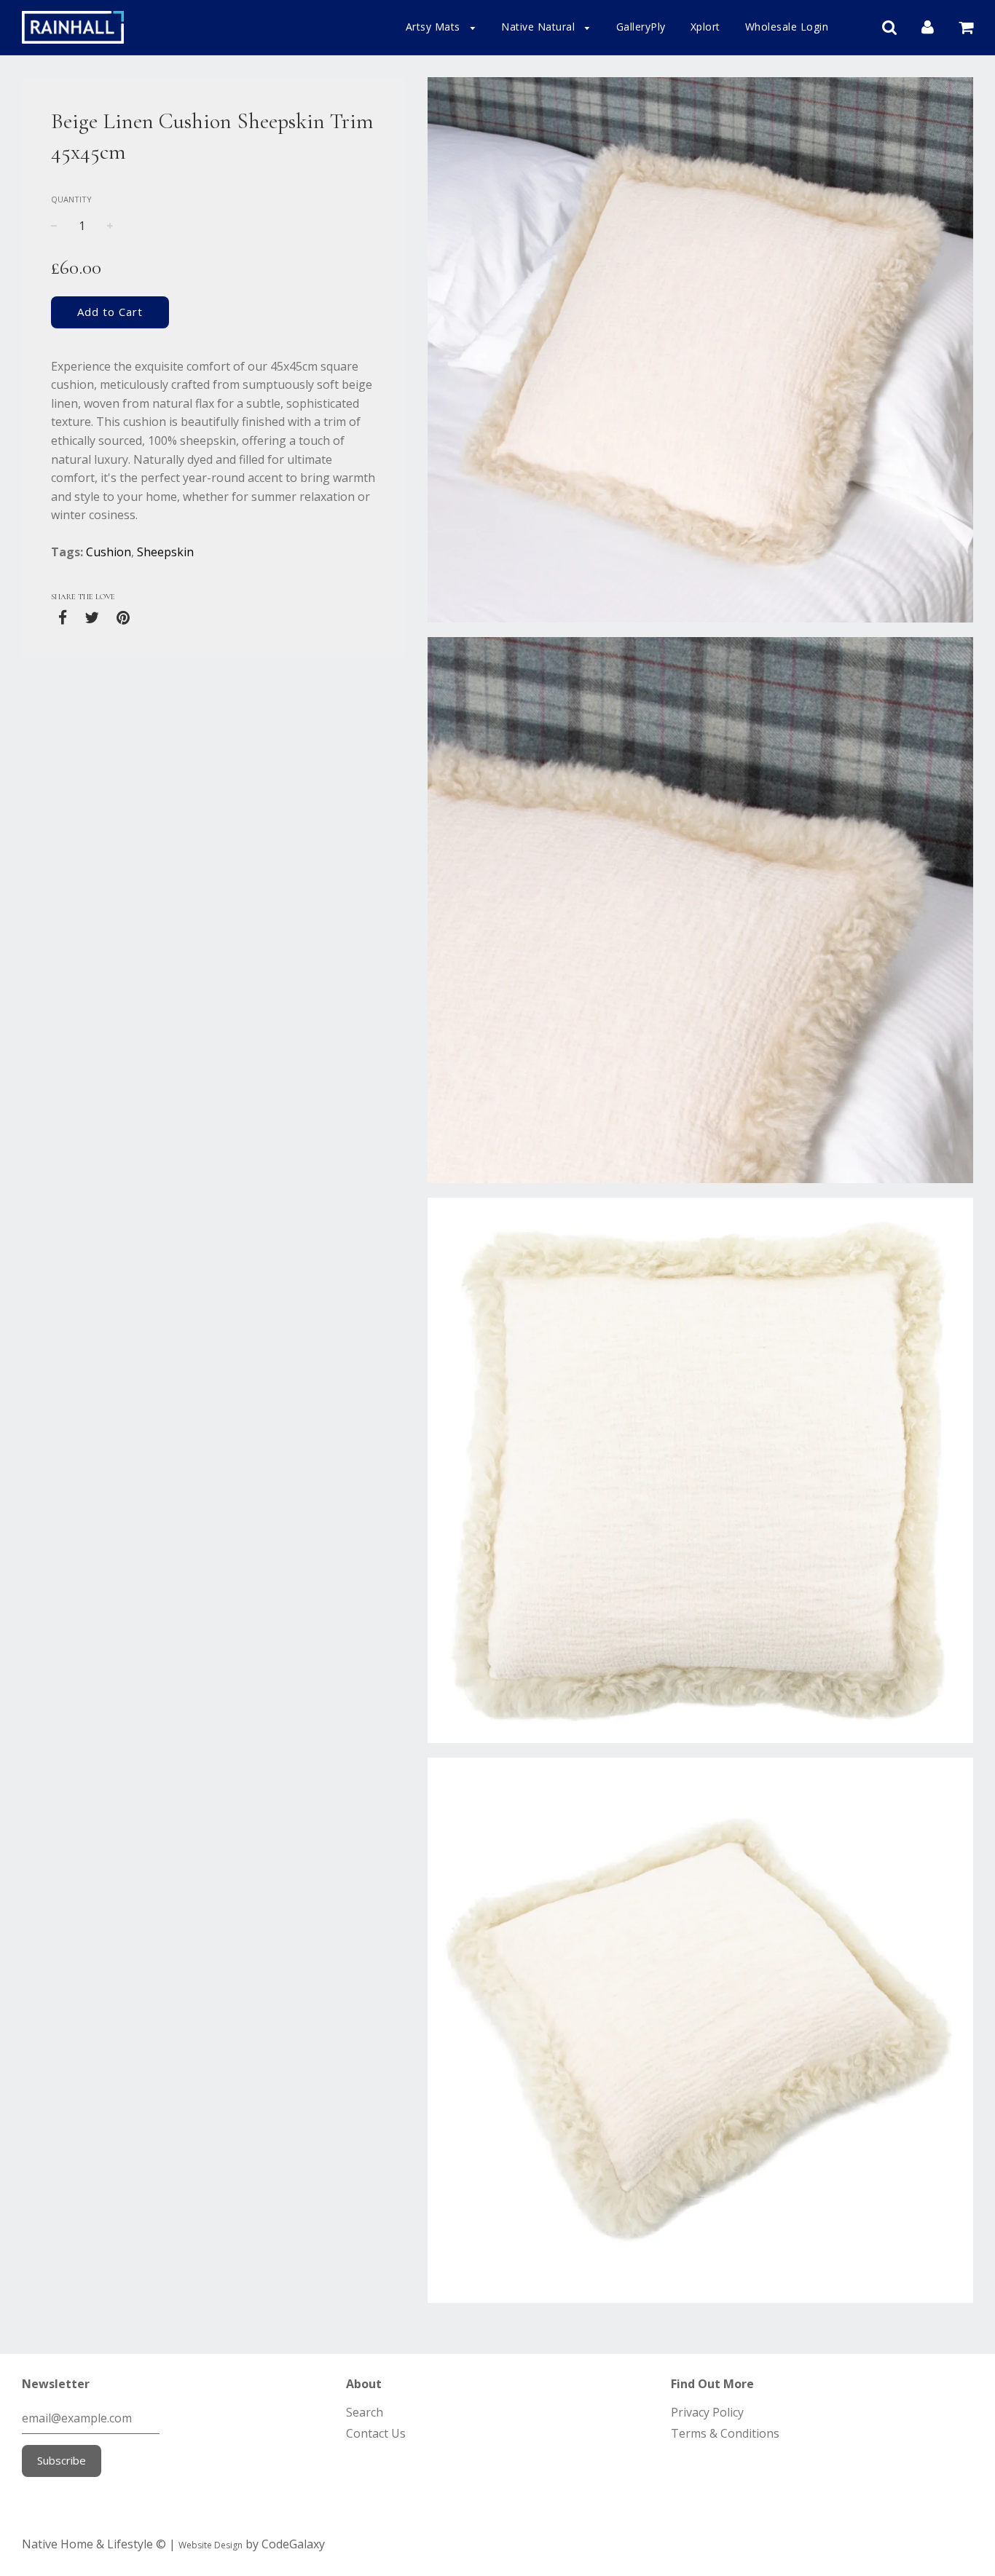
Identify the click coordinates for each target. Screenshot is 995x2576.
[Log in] (928, 26)
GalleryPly (641, 27)
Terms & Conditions (725, 2433)
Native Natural (540, 27)
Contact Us (376, 2433)
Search (365, 2412)
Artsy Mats (435, 27)
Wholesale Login (787, 27)
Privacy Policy (707, 2412)
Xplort (705, 27)
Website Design (211, 2545)
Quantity (71, 199)
